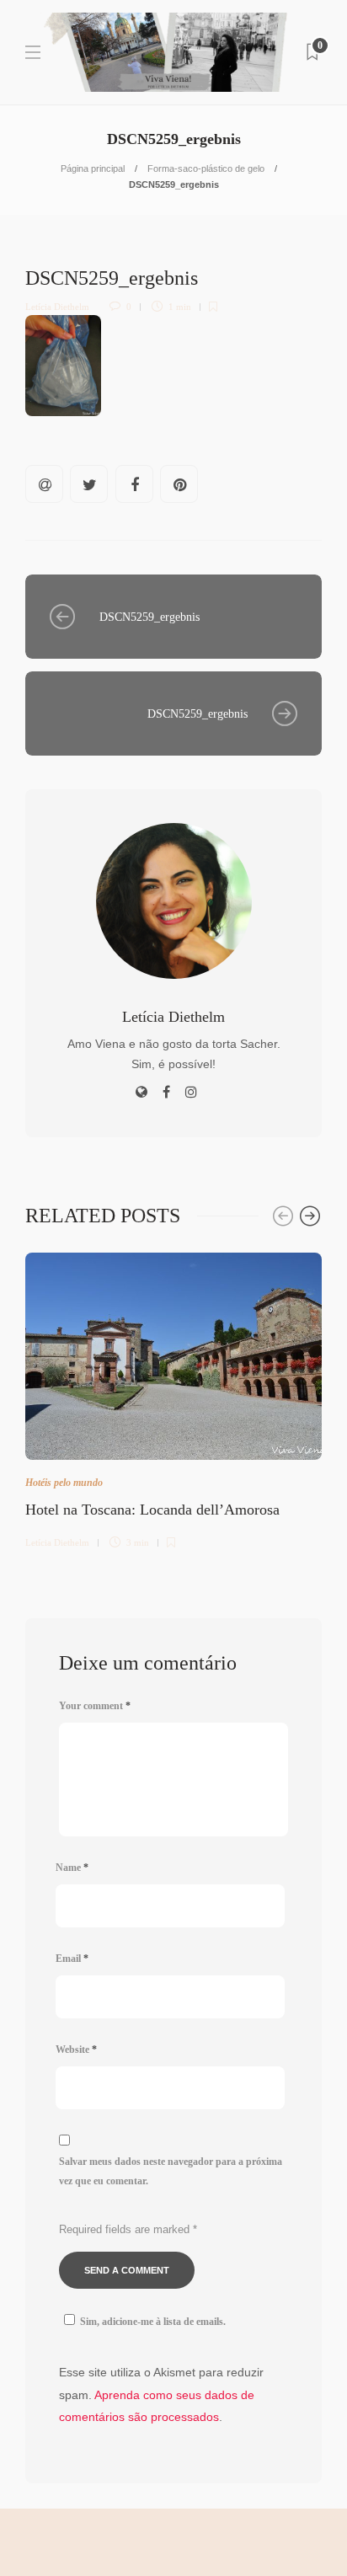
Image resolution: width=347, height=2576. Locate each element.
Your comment (95, 1706)
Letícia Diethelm (57, 307)
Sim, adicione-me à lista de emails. (153, 2322)
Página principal (93, 168)
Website (76, 2050)
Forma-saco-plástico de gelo (206, 168)
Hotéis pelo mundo (64, 1483)
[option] (173, 1398)
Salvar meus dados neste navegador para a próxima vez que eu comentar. (171, 2171)
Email (72, 1959)
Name (72, 1868)
